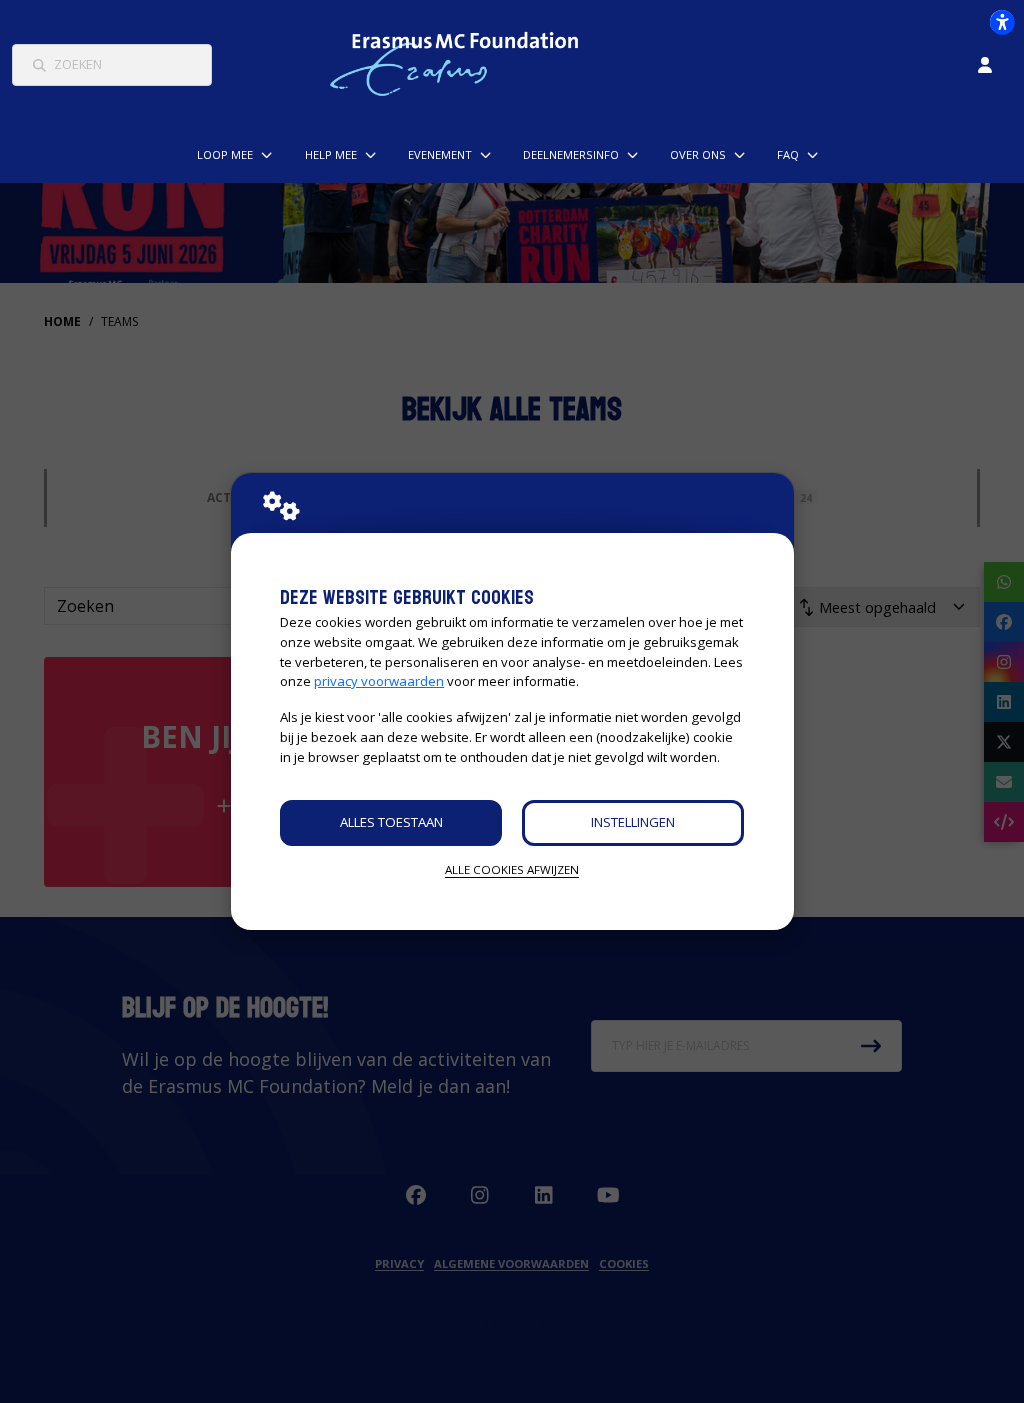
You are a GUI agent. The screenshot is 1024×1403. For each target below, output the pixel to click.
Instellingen (633, 822)
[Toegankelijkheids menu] (1002, 22)
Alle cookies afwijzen (512, 869)
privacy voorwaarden (379, 681)
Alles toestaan (391, 822)
